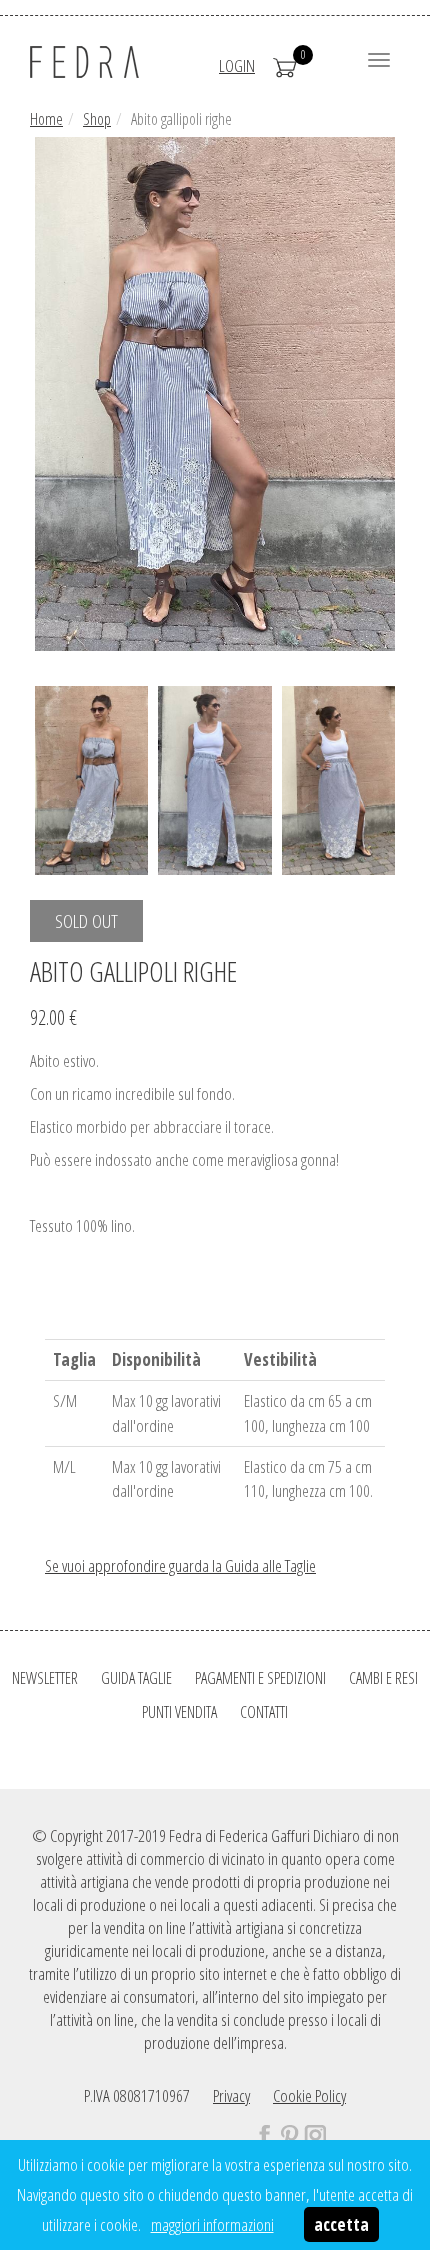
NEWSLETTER (45, 1678)
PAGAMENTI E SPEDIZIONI (260, 1678)
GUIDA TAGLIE (136, 1678)
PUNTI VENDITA (179, 1712)
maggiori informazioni (212, 2224)
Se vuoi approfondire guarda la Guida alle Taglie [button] (180, 1565)
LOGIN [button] (237, 65)
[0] (285, 65)
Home (46, 119)
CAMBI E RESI (383, 1678)
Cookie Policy (309, 2095)
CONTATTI (264, 1712)
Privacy (231, 2095)
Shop (97, 119)
